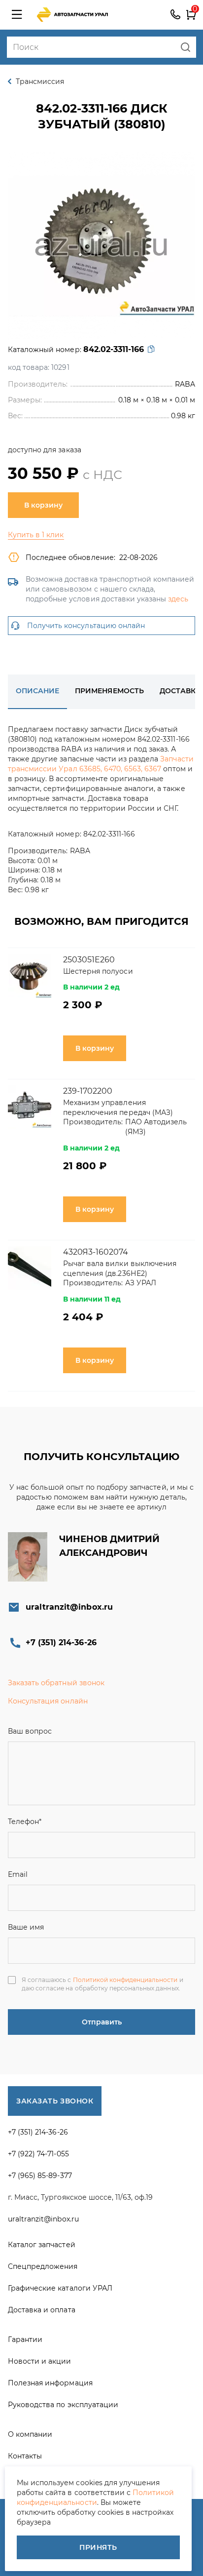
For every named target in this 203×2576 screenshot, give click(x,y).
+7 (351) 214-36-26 (175, 15)
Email (18, 1874)
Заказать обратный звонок (56, 1683)
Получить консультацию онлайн (86, 626)
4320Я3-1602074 (96, 1252)
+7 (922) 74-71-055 (38, 2154)
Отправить (102, 2022)
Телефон (25, 1822)
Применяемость (109, 691)
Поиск (186, 47)
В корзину (43, 505)
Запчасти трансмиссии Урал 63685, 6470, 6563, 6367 (101, 764)
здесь (178, 599)
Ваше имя (26, 1927)
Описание (37, 691)
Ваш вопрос (30, 1731)
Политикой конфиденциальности (125, 1980)
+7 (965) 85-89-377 (40, 2176)
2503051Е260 (89, 960)
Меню (17, 15)
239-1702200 (88, 1091)
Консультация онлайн (48, 1701)
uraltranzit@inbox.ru (69, 1607)
